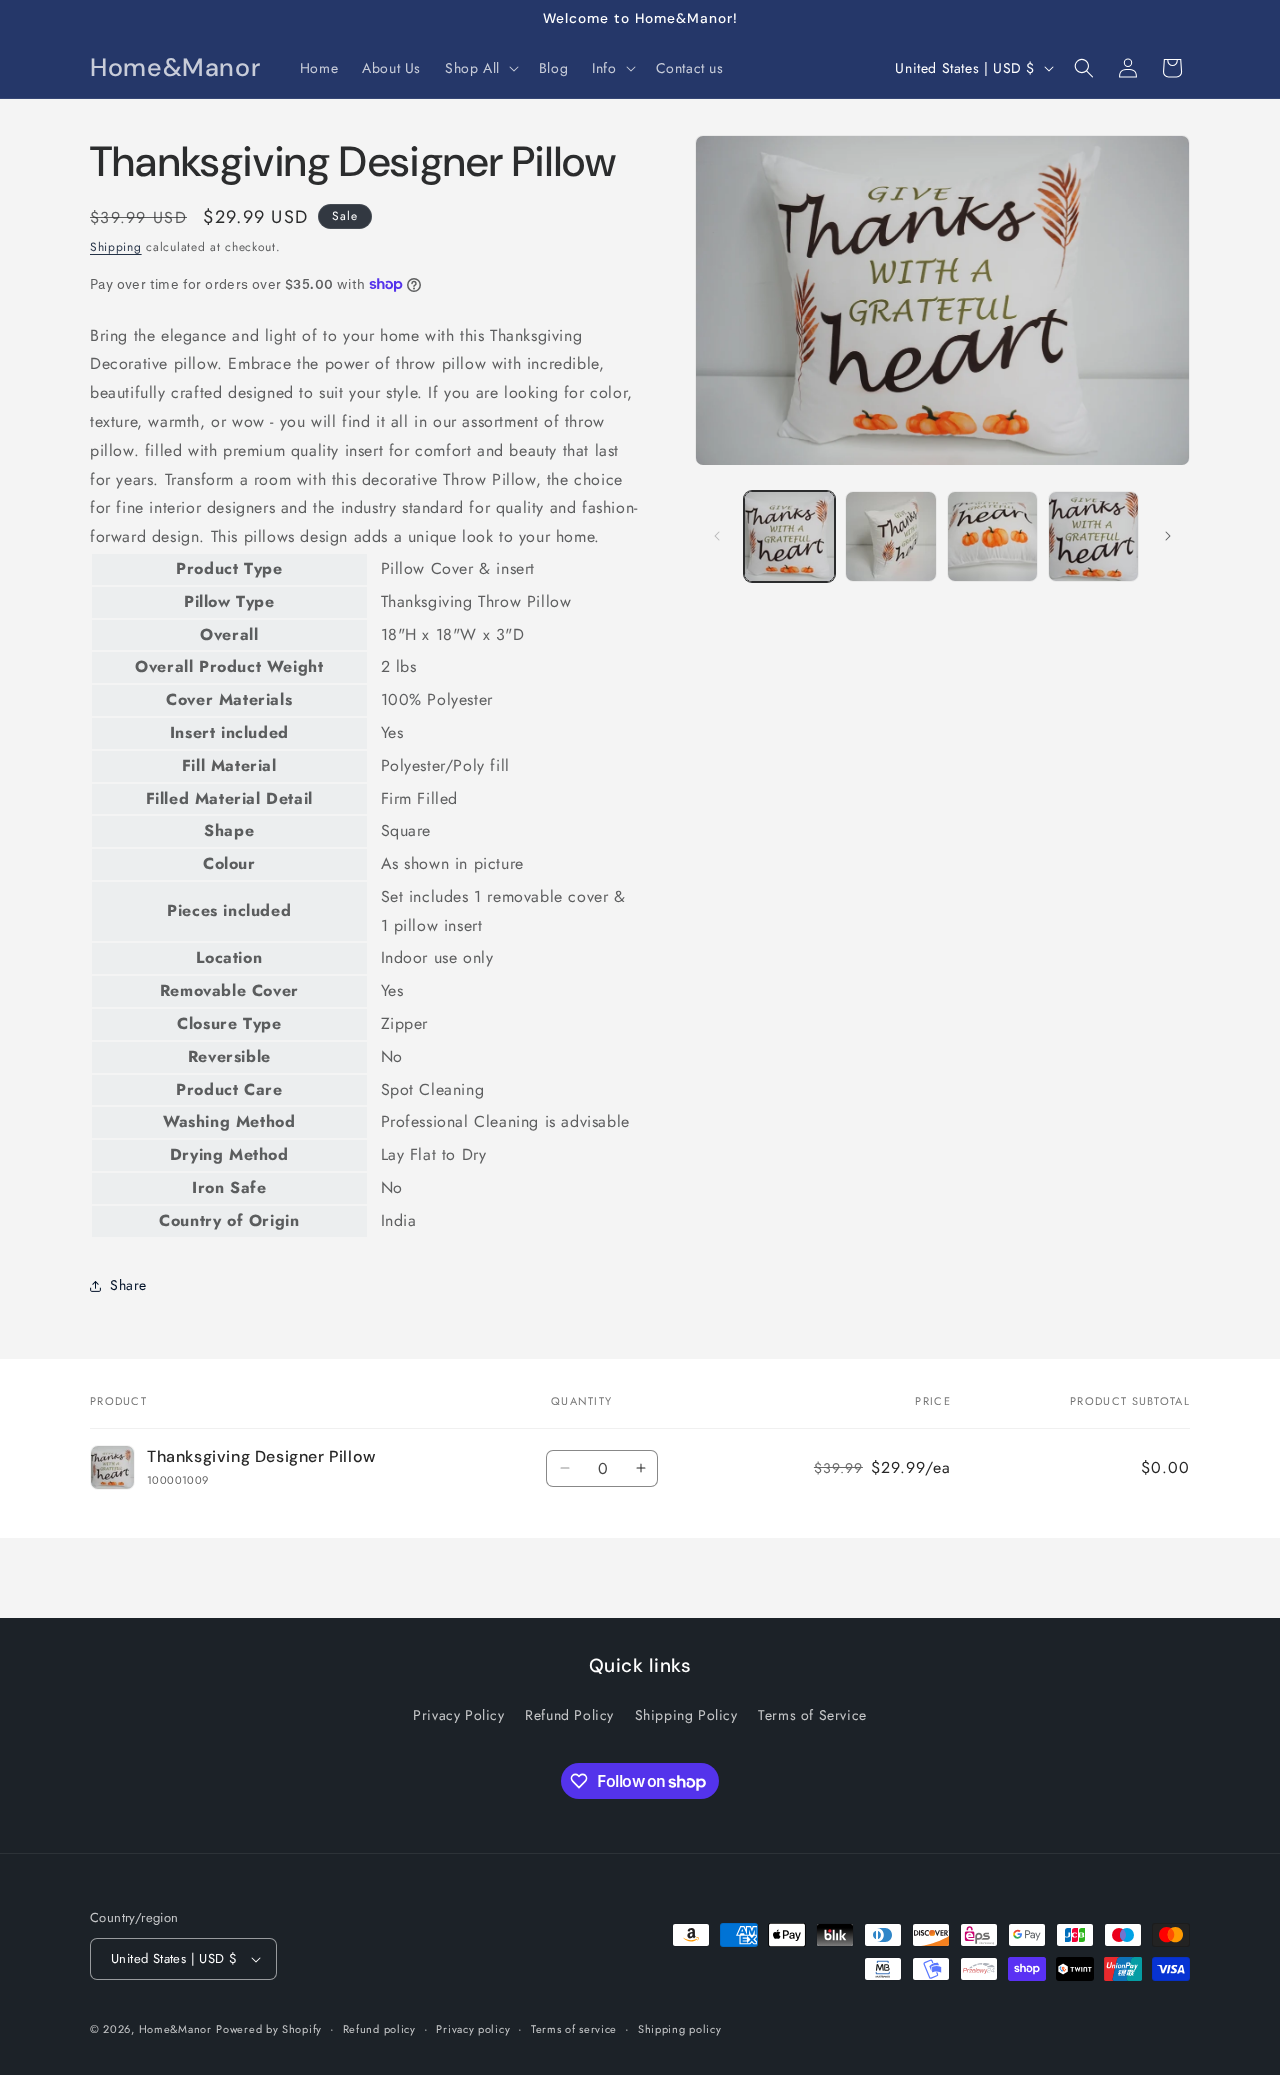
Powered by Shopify (269, 2029)
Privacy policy (473, 2029)
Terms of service (574, 2029)
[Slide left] (717, 536)
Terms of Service (812, 1715)
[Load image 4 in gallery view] (1093, 536)
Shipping (116, 247)
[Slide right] (1168, 536)
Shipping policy (680, 2029)
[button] (480, 68)
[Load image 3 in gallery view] (992, 536)
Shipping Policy (686, 1715)
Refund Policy (569, 1715)
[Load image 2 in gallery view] (890, 536)
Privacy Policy (458, 1715)
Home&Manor (175, 2029)
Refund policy (379, 2029)
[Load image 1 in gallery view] (789, 536)
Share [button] (128, 1285)
